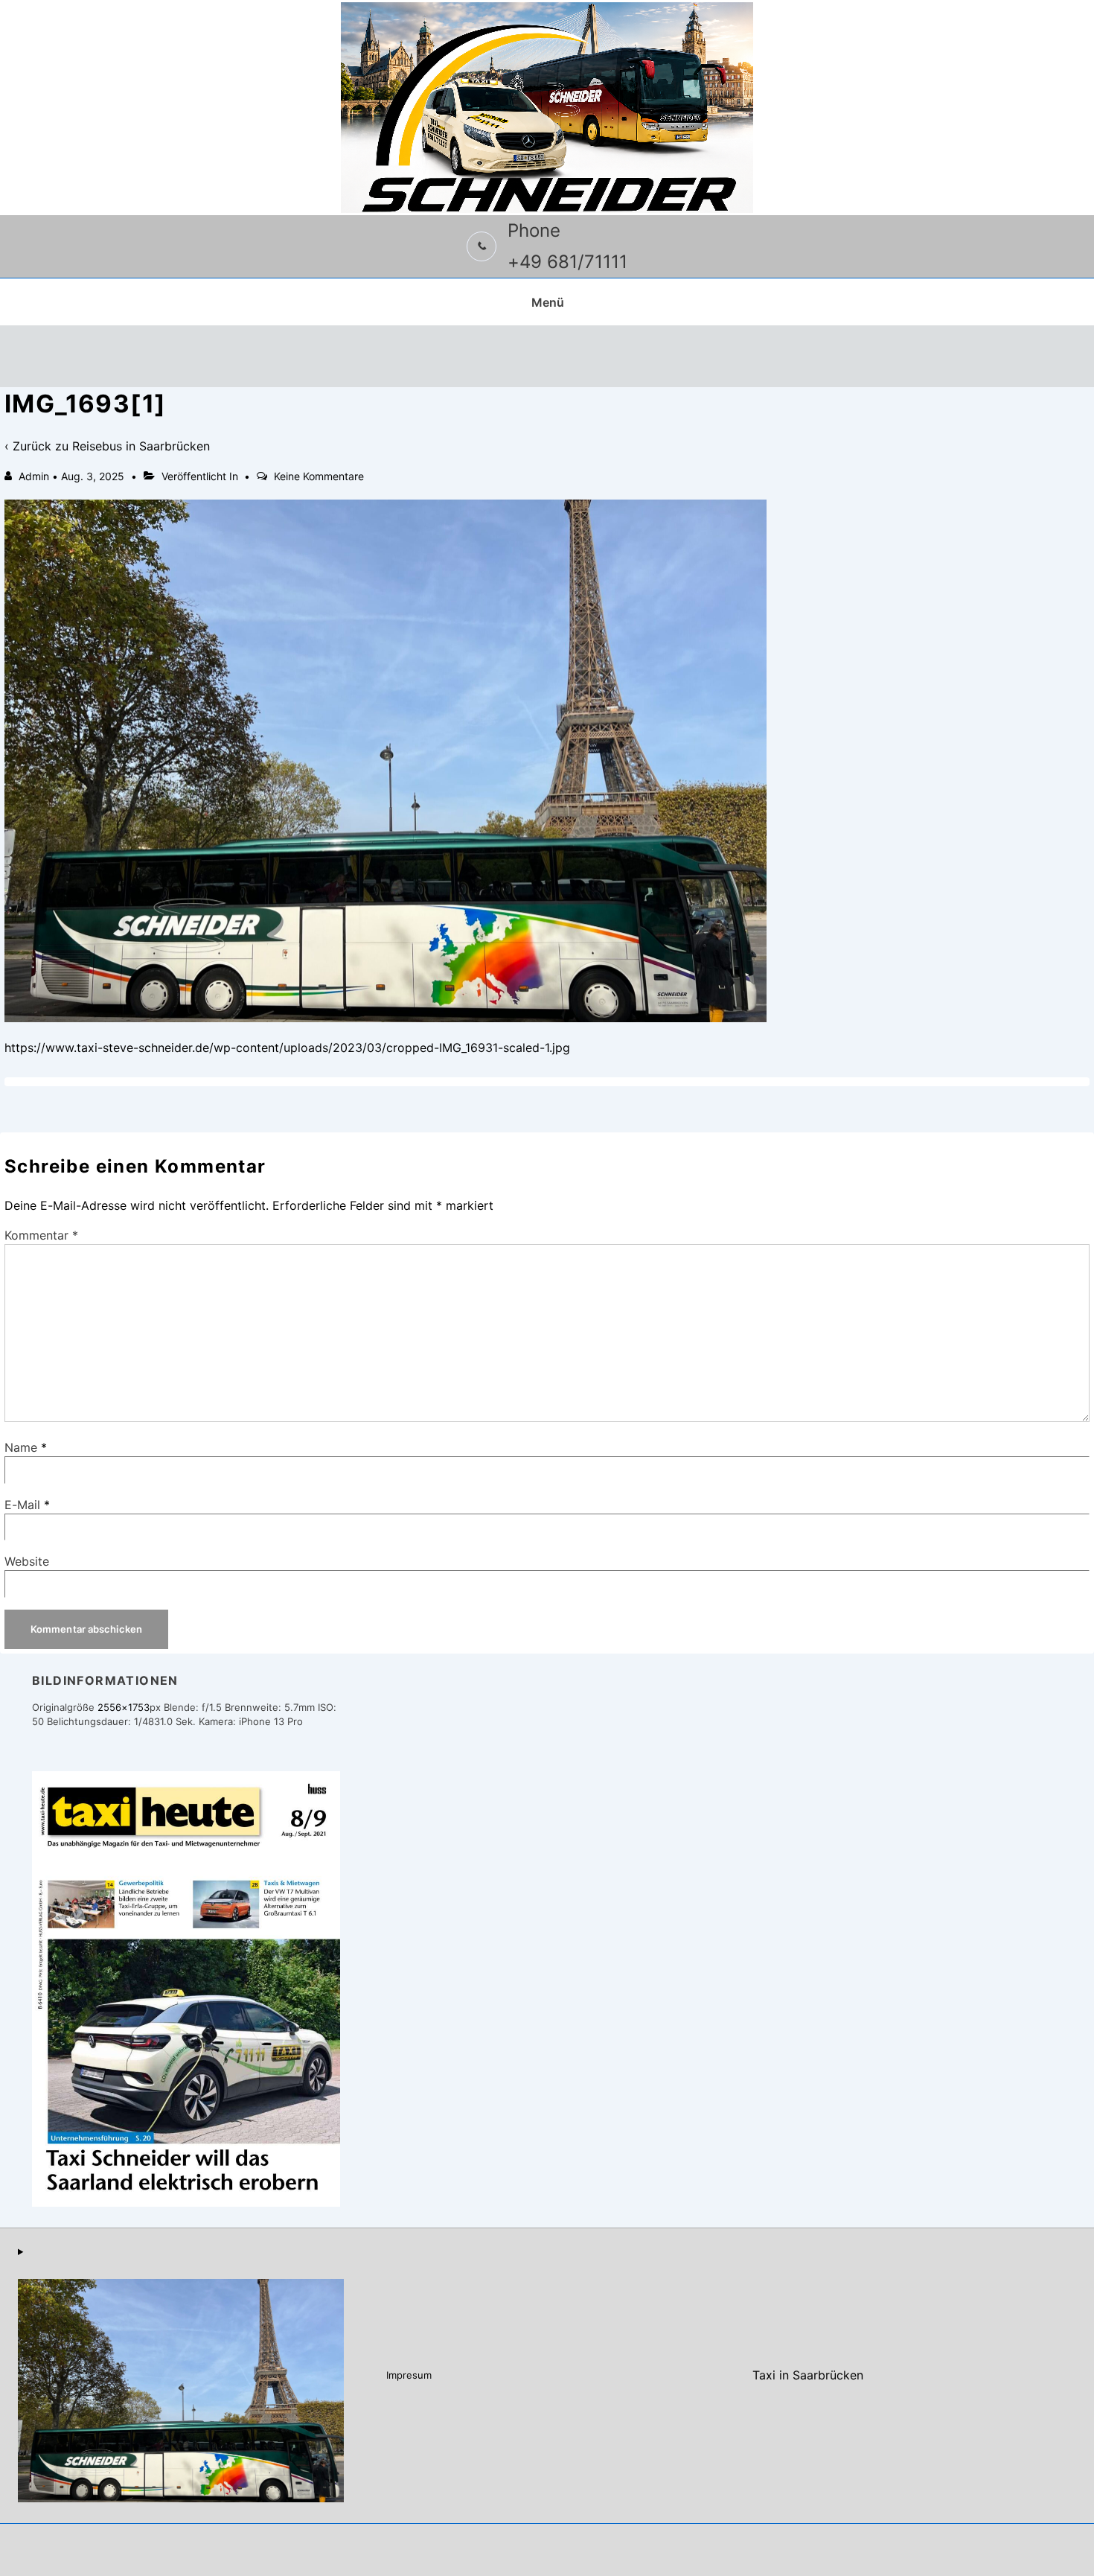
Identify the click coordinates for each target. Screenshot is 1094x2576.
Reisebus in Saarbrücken (141, 446)
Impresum (409, 2375)
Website (27, 1561)
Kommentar (41, 1235)
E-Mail (22, 1505)
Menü (548, 302)
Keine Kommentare (319, 476)
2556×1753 (124, 1707)
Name (21, 1447)
